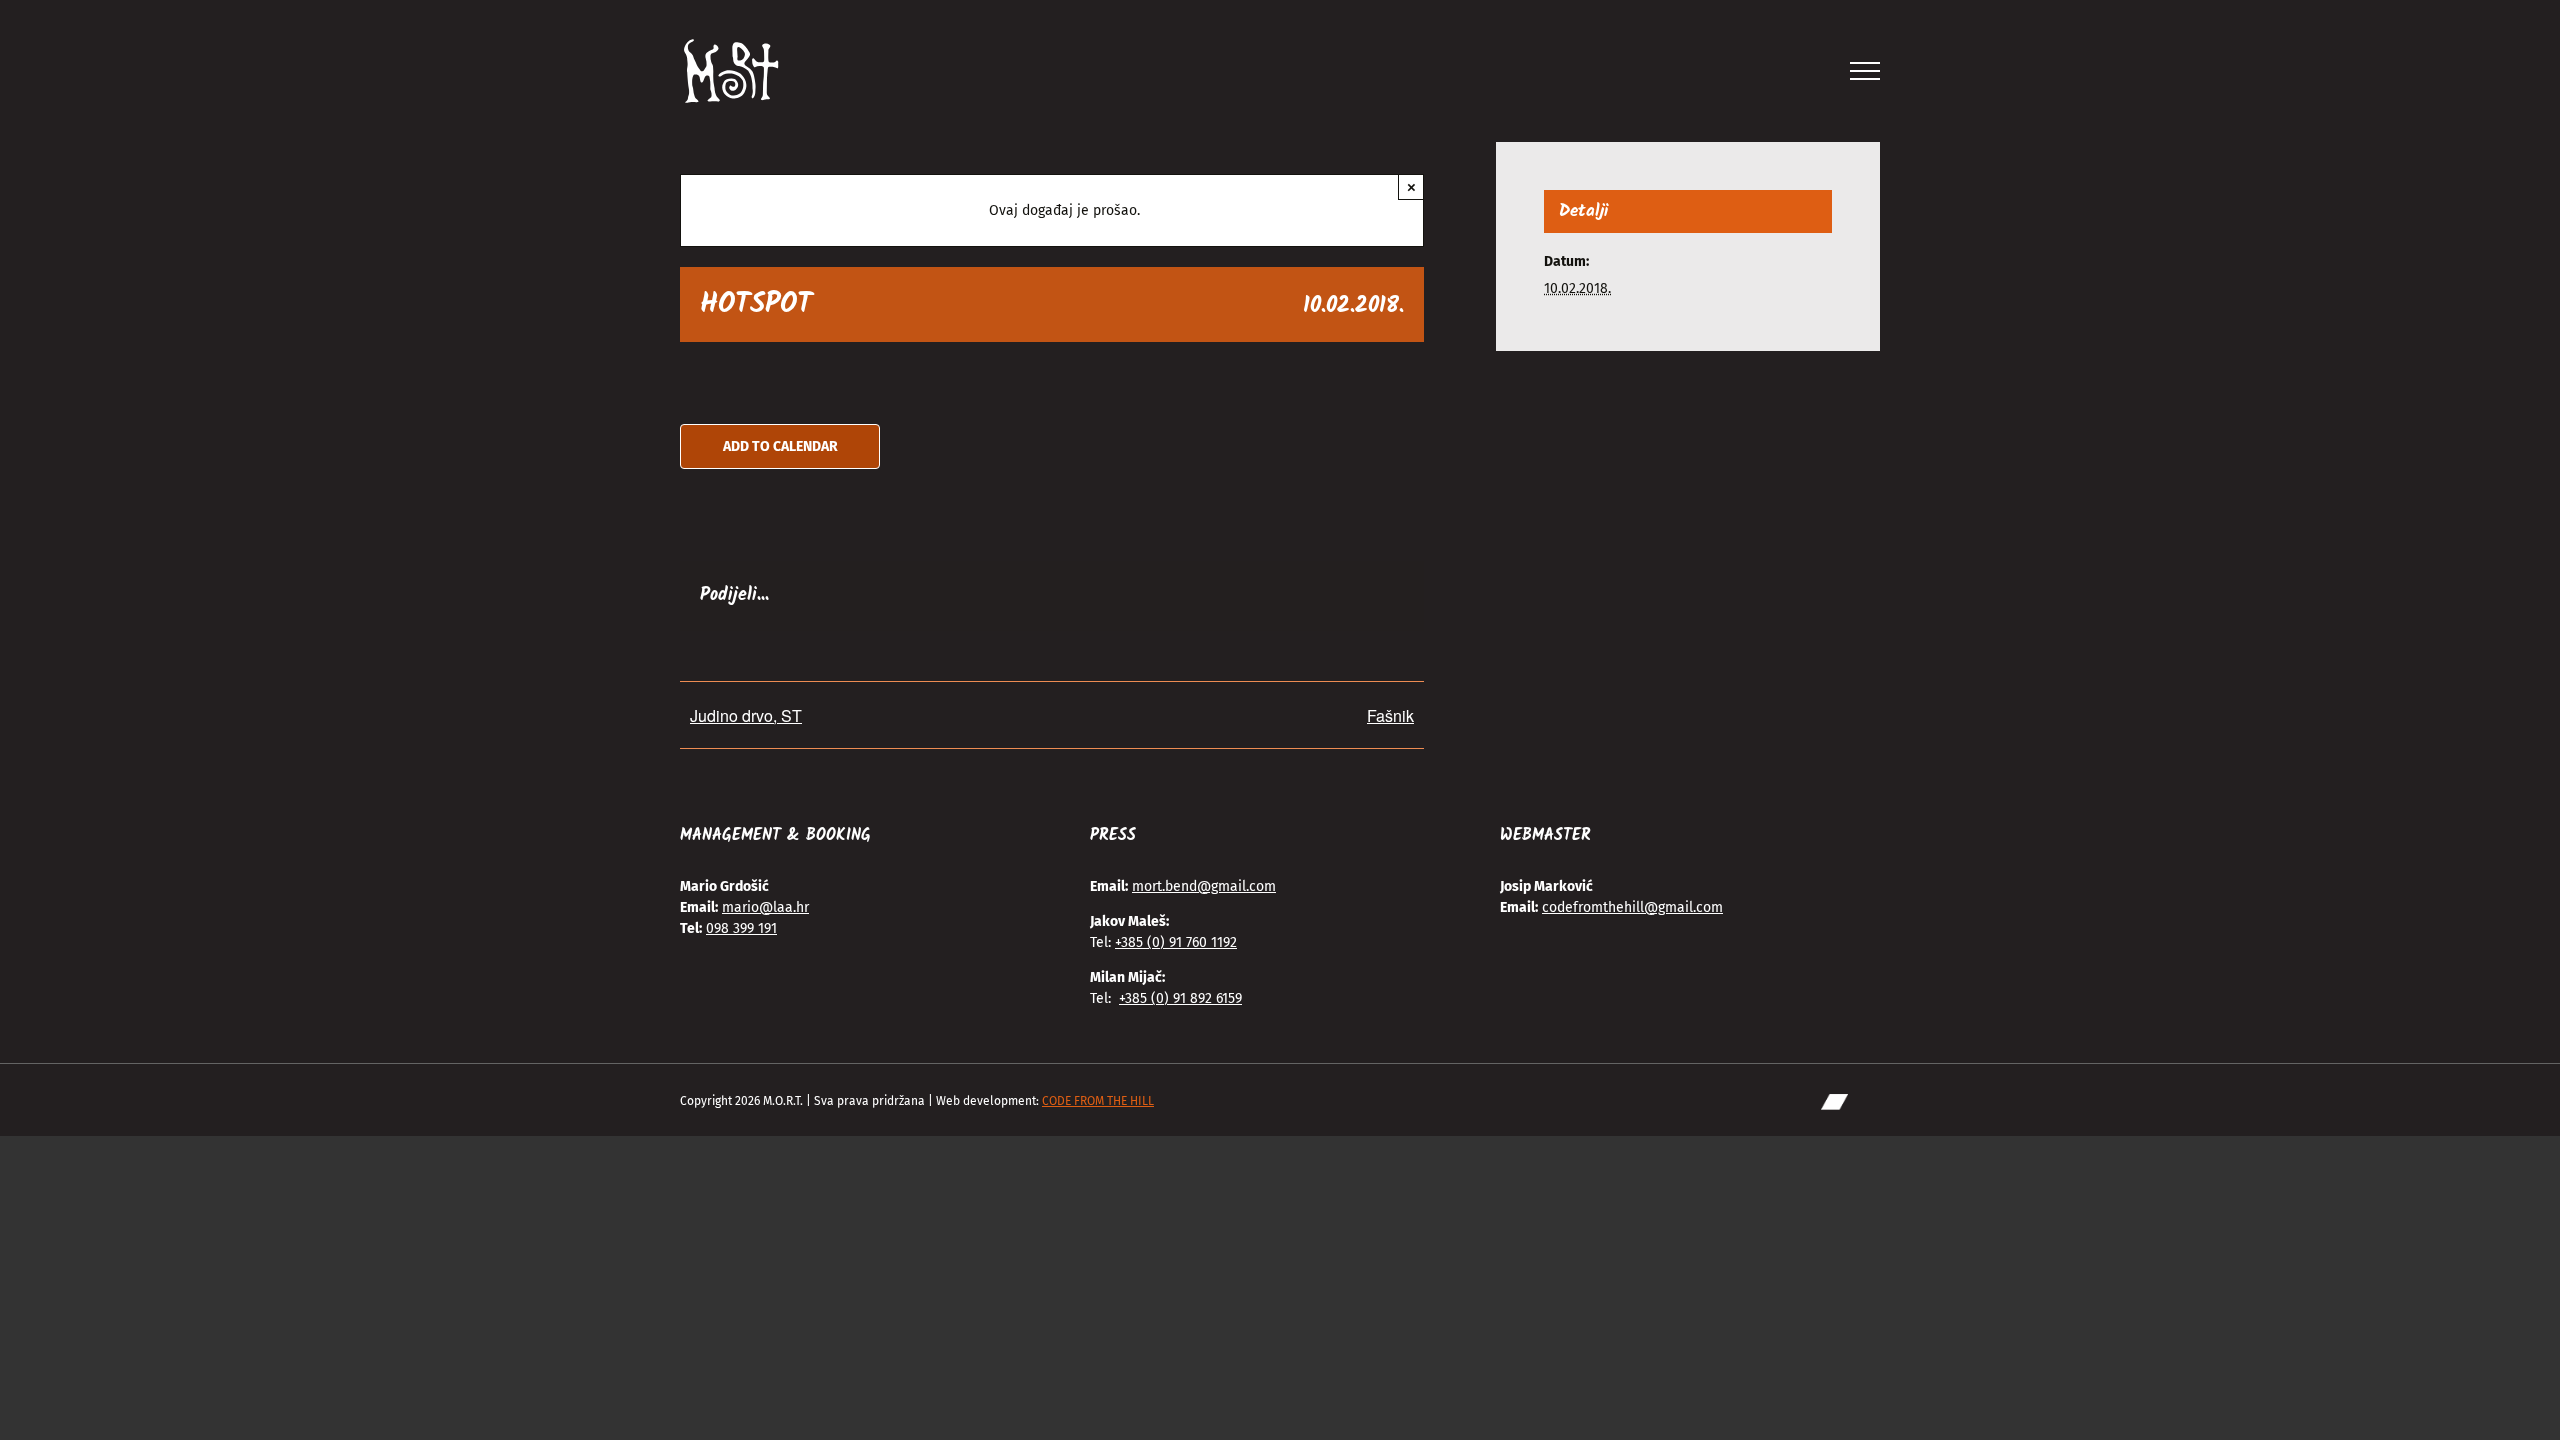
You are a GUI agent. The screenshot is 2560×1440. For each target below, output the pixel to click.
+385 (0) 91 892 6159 (1180, 998)
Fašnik (1390, 715)
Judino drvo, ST (746, 715)
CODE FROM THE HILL (1098, 1101)
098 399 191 (741, 928)
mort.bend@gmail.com (1204, 886)
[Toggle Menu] (1865, 71)
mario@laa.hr (765, 907)
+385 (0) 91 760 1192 (1176, 942)
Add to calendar (780, 446)
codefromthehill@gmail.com (1632, 907)
